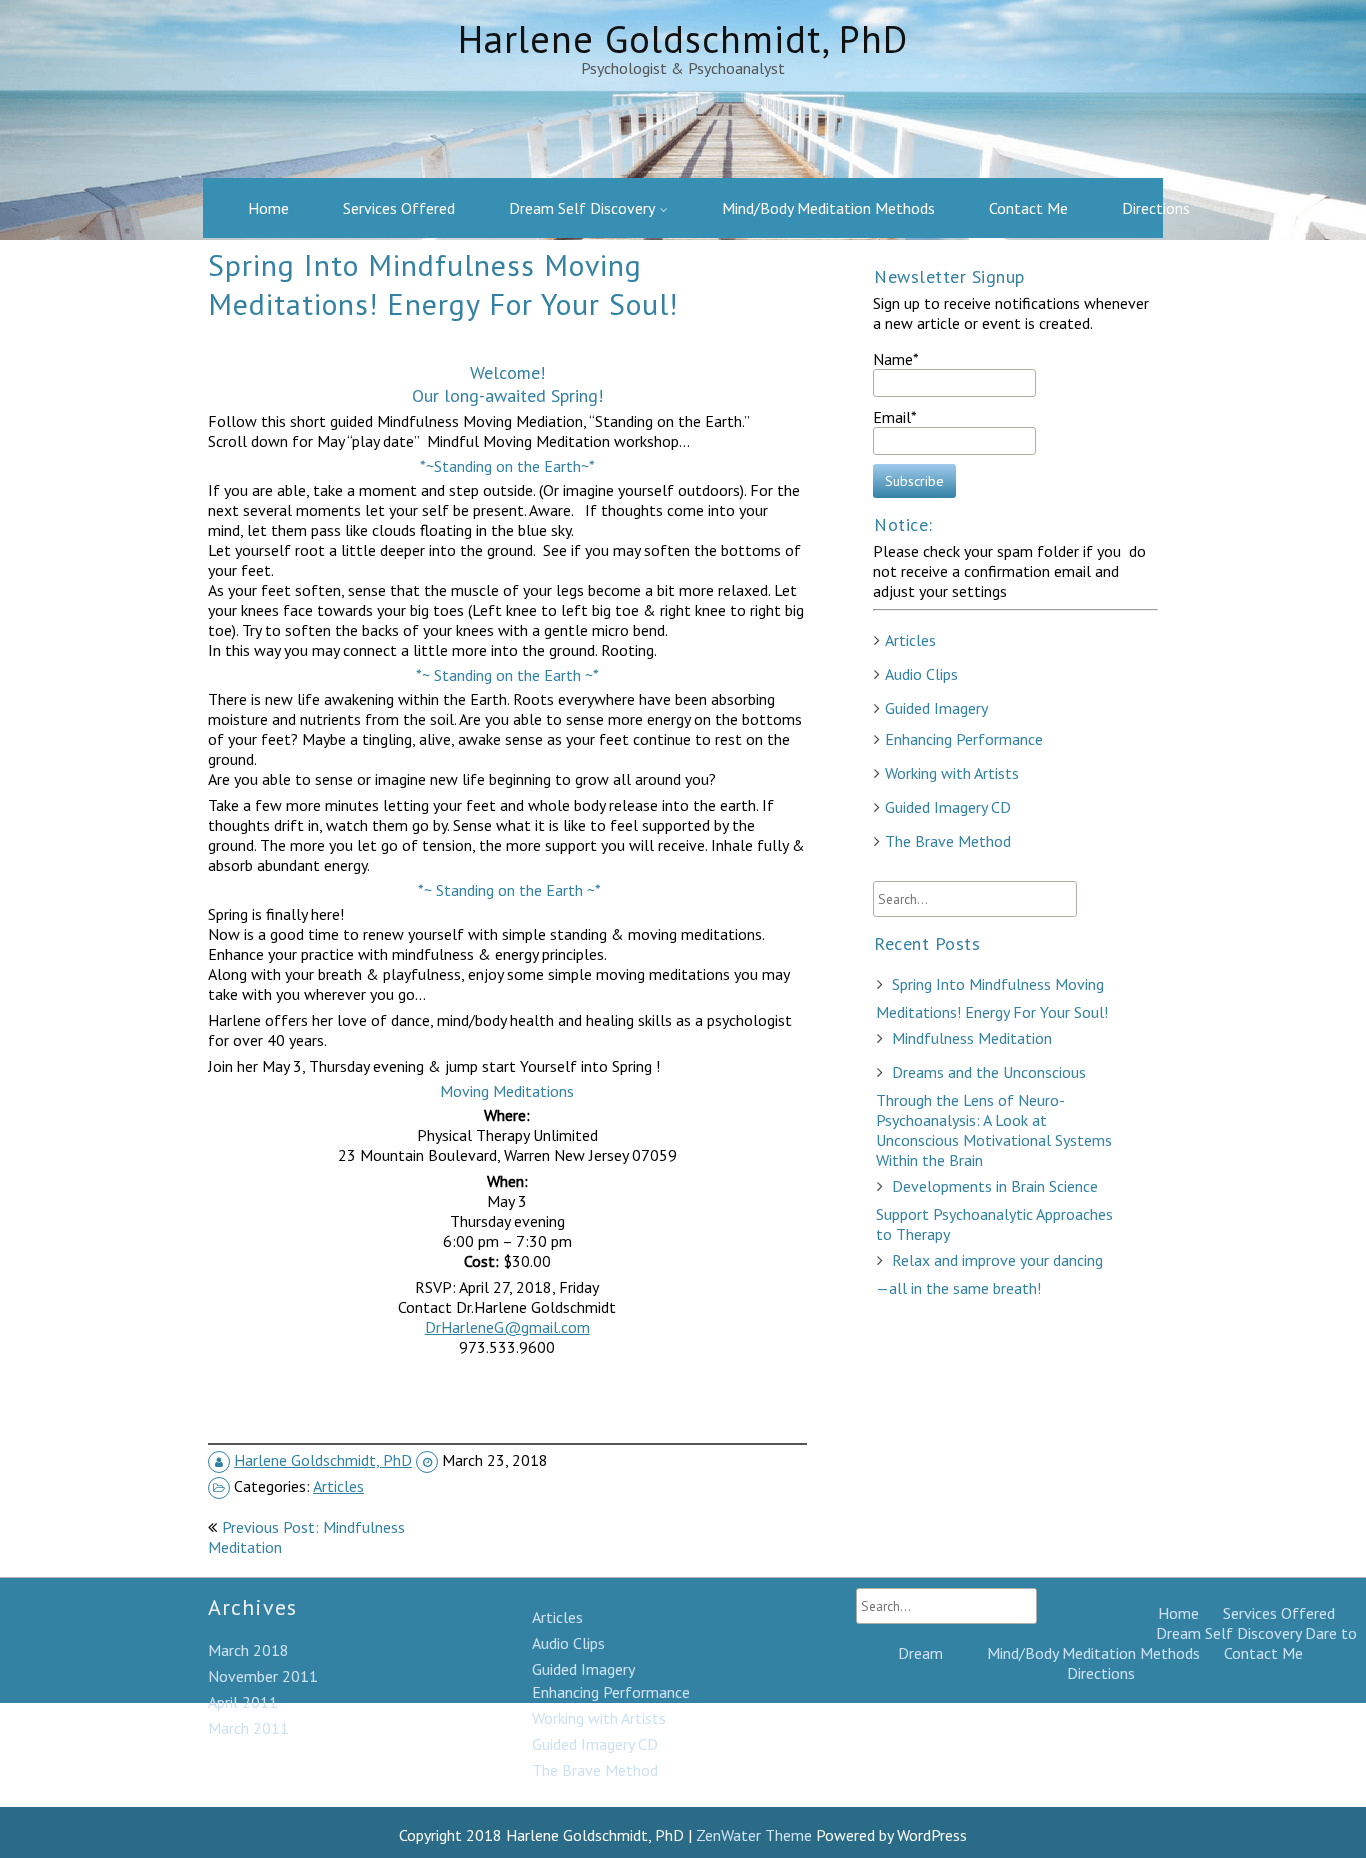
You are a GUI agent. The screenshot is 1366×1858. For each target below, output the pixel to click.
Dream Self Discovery (582, 208)
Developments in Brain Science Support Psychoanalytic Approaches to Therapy (994, 1210)
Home (268, 208)
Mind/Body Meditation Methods (828, 208)
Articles (338, 1486)
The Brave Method (948, 841)
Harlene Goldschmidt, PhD (323, 1460)
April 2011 (243, 1702)
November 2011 (263, 1676)
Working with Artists (952, 773)
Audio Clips (921, 674)
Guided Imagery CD (948, 807)
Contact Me (1028, 208)
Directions (1156, 208)
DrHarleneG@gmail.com (507, 1327)
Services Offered (399, 208)
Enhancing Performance (964, 739)
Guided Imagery (936, 708)
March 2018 (248, 1650)
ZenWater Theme (756, 1835)
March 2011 (248, 1728)
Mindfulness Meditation (972, 1038)
